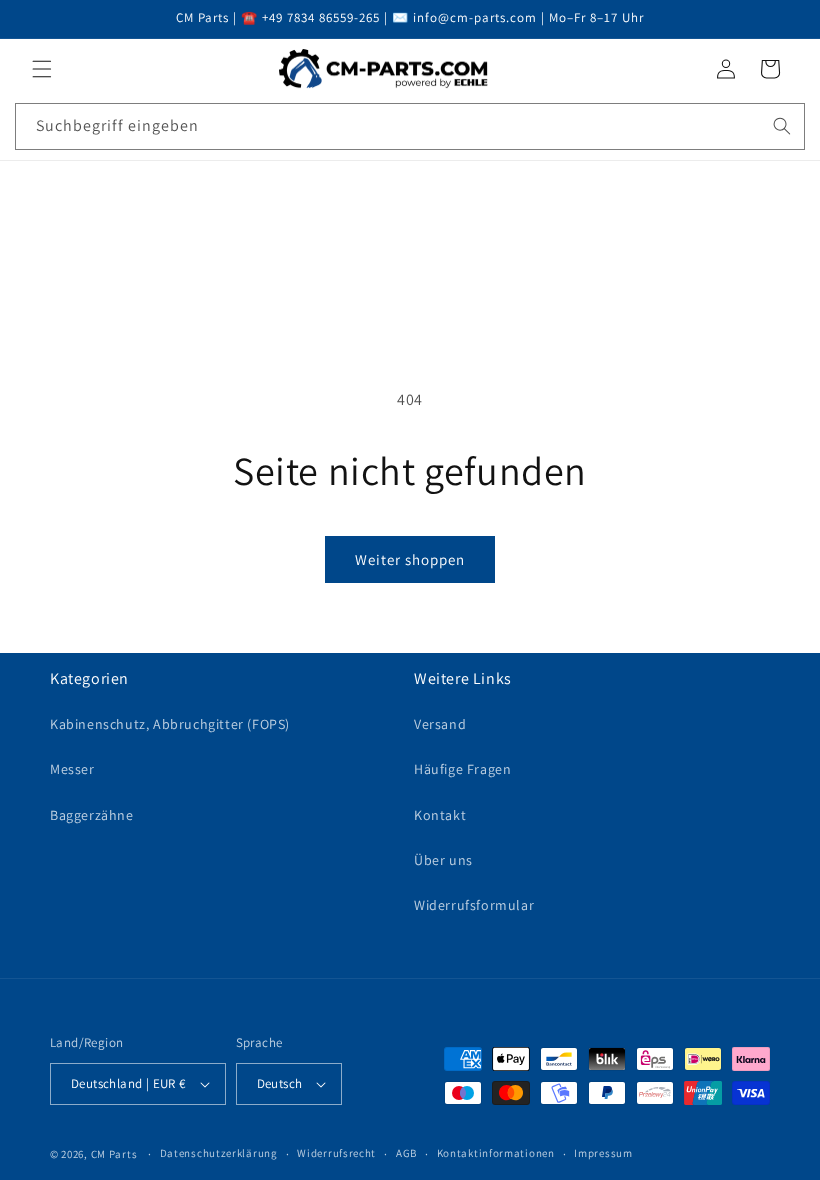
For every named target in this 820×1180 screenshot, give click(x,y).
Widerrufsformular (474, 905)
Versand (440, 724)
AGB (406, 1153)
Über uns (443, 860)
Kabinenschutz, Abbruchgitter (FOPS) (170, 724)
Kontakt (440, 815)
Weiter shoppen (410, 559)
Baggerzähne (92, 815)
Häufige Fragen (462, 769)
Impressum (603, 1153)
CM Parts (114, 1154)
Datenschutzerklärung (219, 1153)
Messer (72, 769)
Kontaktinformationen (496, 1153)
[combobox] (410, 126)
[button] (42, 69)
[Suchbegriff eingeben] (782, 126)
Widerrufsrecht (336, 1153)
